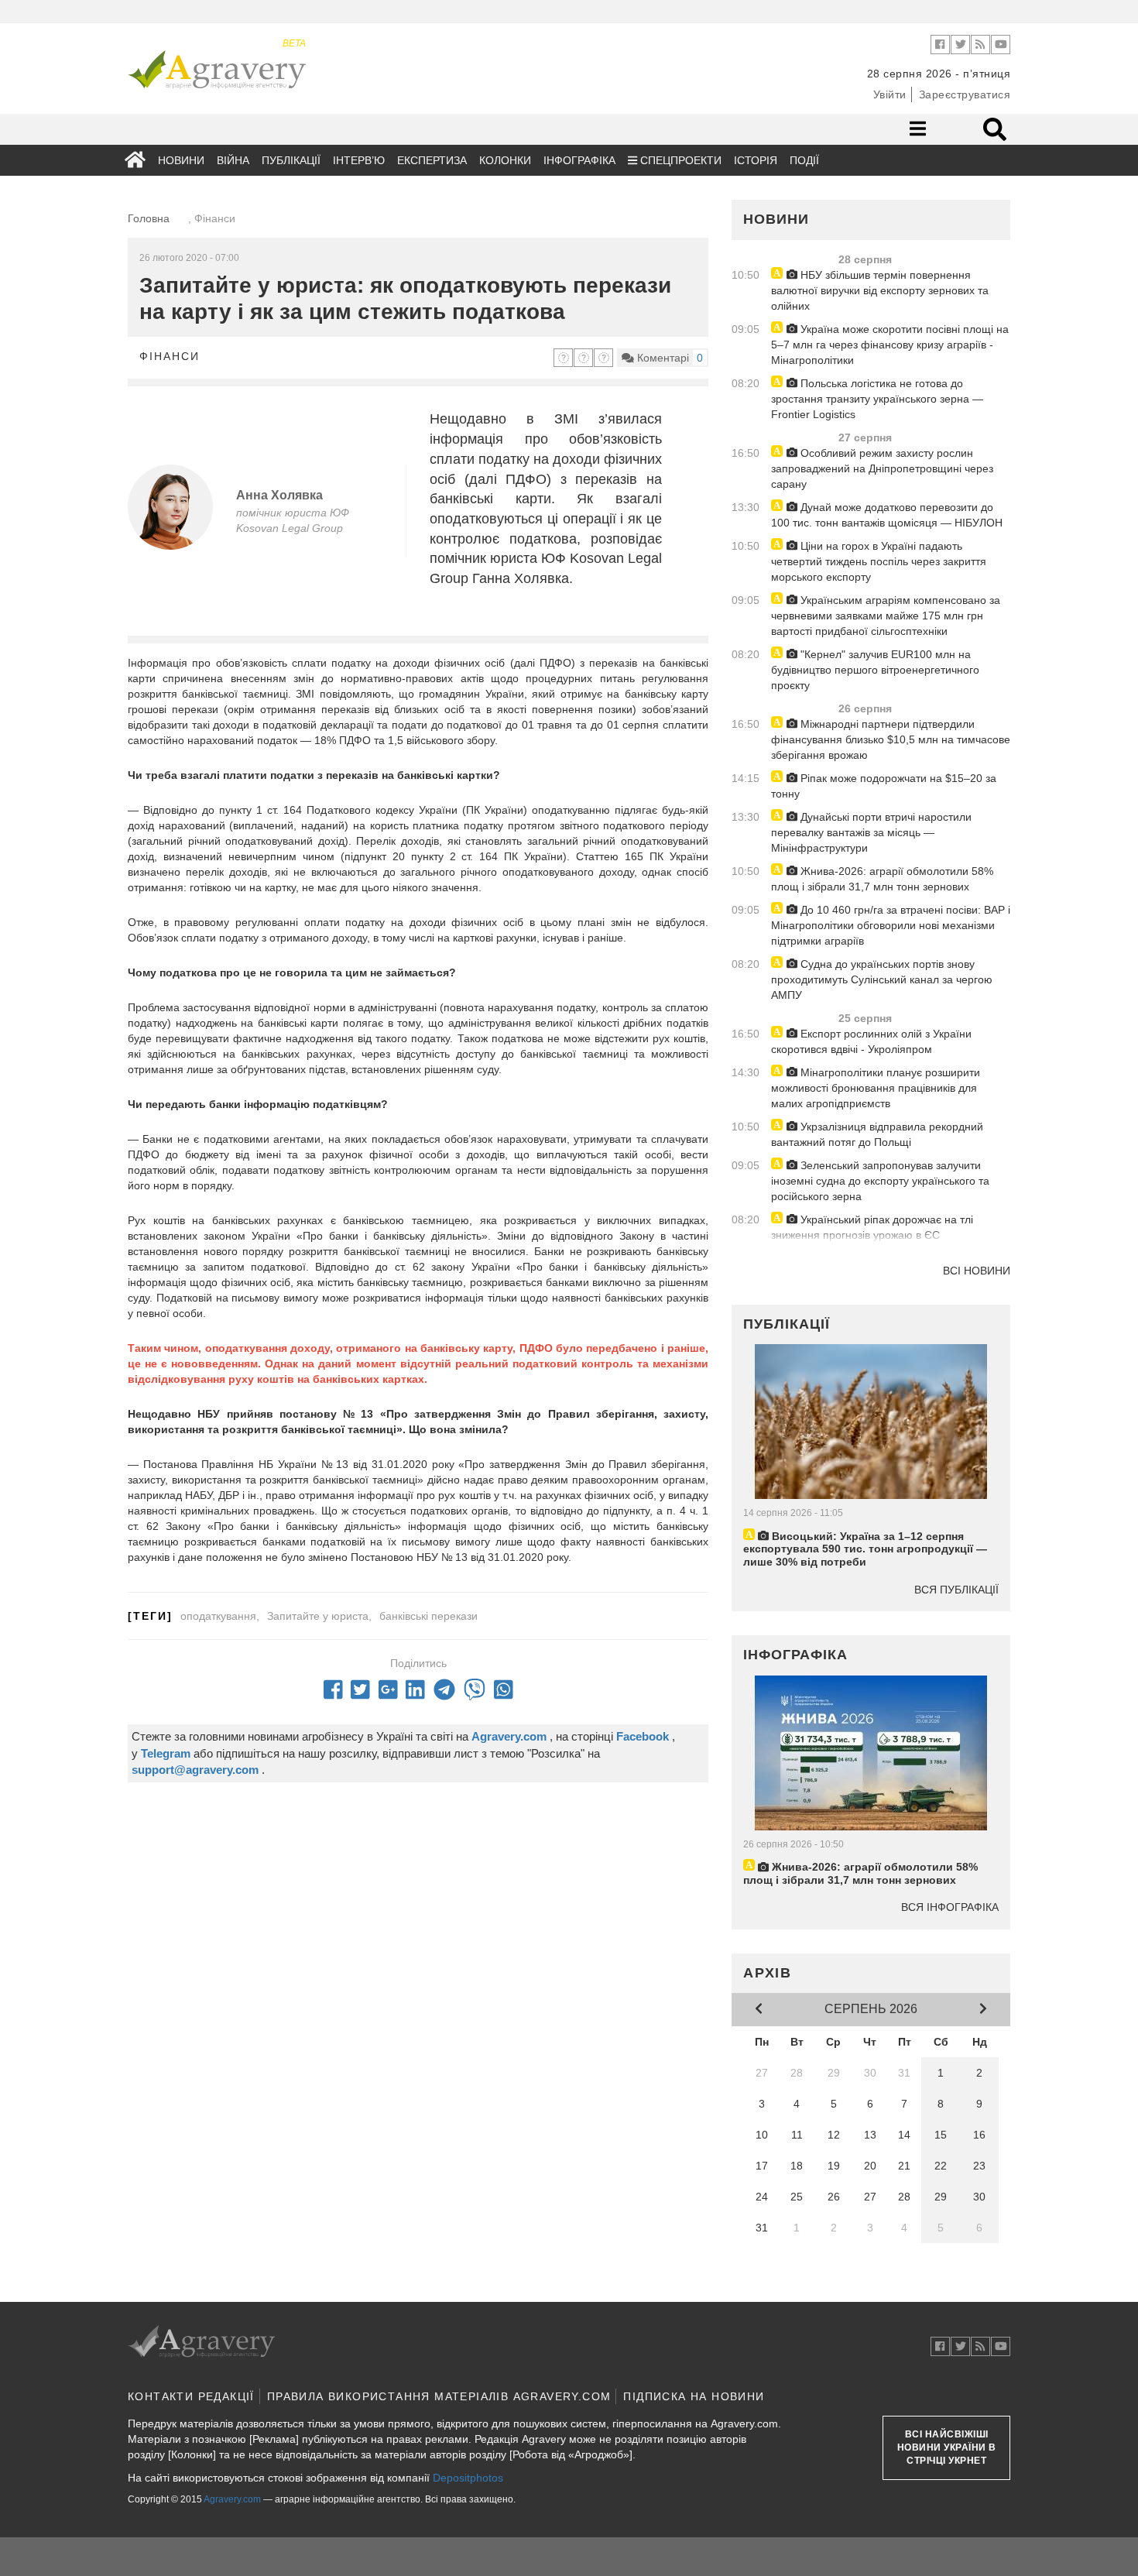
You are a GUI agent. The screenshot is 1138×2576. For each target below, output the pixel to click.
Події (804, 160)
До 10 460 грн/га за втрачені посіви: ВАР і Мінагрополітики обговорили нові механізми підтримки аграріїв (891, 925)
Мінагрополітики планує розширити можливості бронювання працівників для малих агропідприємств (876, 1088)
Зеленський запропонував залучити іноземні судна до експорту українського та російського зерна (880, 1181)
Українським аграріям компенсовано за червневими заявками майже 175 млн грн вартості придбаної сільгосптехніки (886, 616)
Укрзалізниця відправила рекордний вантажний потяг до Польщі (877, 1134)
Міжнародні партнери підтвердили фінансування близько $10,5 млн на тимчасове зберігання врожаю (891, 739)
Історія (756, 160)
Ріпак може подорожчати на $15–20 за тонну (884, 786)
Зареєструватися (965, 94)
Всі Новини (977, 1271)
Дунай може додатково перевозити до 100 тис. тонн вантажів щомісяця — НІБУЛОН (887, 515)
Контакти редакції (191, 2396)
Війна (233, 160)
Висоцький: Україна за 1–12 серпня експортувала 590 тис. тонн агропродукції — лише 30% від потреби (865, 1549)
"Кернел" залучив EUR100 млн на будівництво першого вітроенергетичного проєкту (875, 670)
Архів (768, 1973)
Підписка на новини (694, 2396)
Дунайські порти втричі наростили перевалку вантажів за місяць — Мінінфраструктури (871, 832)
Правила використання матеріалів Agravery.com (439, 2396)
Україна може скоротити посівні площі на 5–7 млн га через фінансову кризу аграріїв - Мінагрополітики (890, 345)
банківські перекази (428, 1616)
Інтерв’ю (359, 160)
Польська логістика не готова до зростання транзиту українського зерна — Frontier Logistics (877, 399)
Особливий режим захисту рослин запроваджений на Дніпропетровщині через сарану (882, 468)
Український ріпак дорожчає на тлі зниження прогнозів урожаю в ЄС (872, 1227)
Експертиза (432, 160)
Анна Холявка (279, 495)
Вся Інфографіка (950, 1907)
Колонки (505, 160)
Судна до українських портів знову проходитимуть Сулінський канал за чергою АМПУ (882, 979)
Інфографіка (579, 160)
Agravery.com (232, 2499)
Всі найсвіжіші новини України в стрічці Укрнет (947, 2447)
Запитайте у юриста (318, 1616)
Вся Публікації (956, 1590)
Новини (181, 160)
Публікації (291, 160)
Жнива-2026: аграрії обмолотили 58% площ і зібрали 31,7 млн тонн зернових (882, 879)
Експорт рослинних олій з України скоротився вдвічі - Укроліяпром (871, 1041)
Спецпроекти (679, 160)
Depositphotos (468, 2478)
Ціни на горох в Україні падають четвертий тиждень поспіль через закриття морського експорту (879, 561)
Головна (149, 218)
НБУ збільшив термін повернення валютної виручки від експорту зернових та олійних (880, 290)
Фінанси (170, 356)
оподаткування (218, 1616)
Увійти (890, 94)
